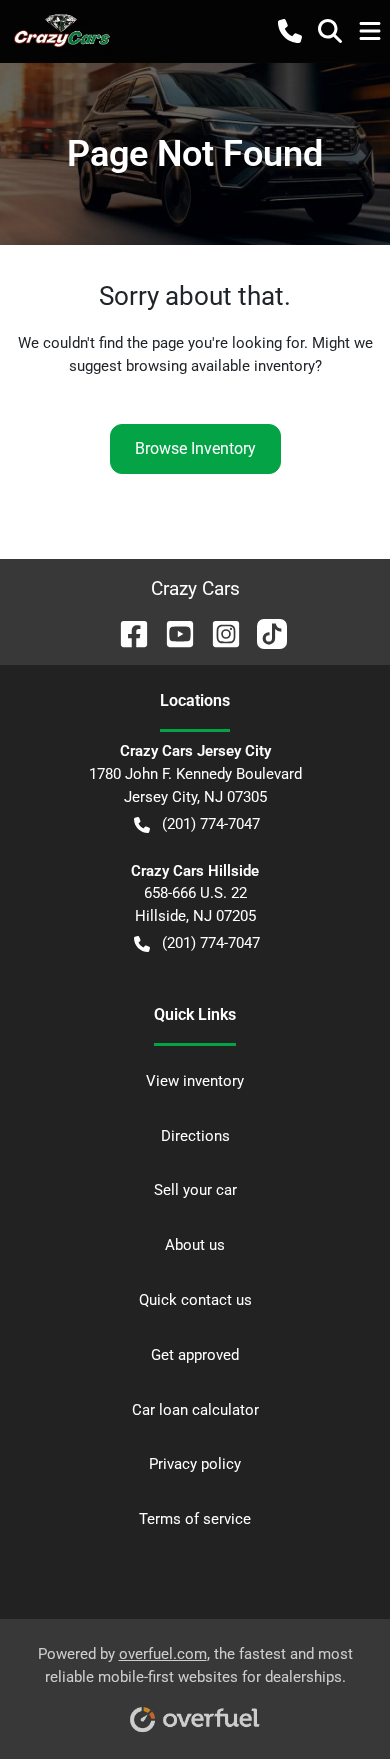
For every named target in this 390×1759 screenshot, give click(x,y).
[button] (290, 31)
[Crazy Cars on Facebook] (126, 632)
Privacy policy (195, 1464)
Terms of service (195, 1519)
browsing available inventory (220, 366)
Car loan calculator (195, 1410)
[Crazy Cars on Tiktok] (264, 632)
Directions (195, 1136)
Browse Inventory (195, 448)
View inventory (195, 1081)
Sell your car (195, 1190)
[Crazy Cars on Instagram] (218, 632)
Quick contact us (195, 1300)
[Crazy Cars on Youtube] (172, 632)
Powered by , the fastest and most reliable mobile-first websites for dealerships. (195, 1665)
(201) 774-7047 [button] (211, 824)
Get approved (195, 1355)
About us (195, 1245)
